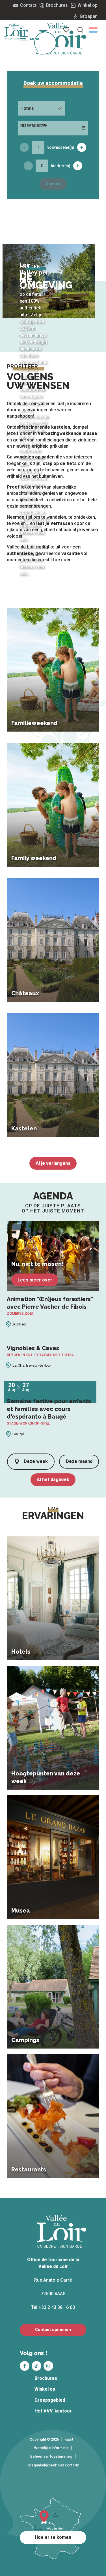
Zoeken (53, 184)
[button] (93, 30)
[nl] (93, 30)
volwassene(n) (61, 147)
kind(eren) (61, 166)
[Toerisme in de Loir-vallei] (63, 39)
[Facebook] (25, 2366)
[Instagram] (48, 2366)
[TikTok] (36, 2366)
